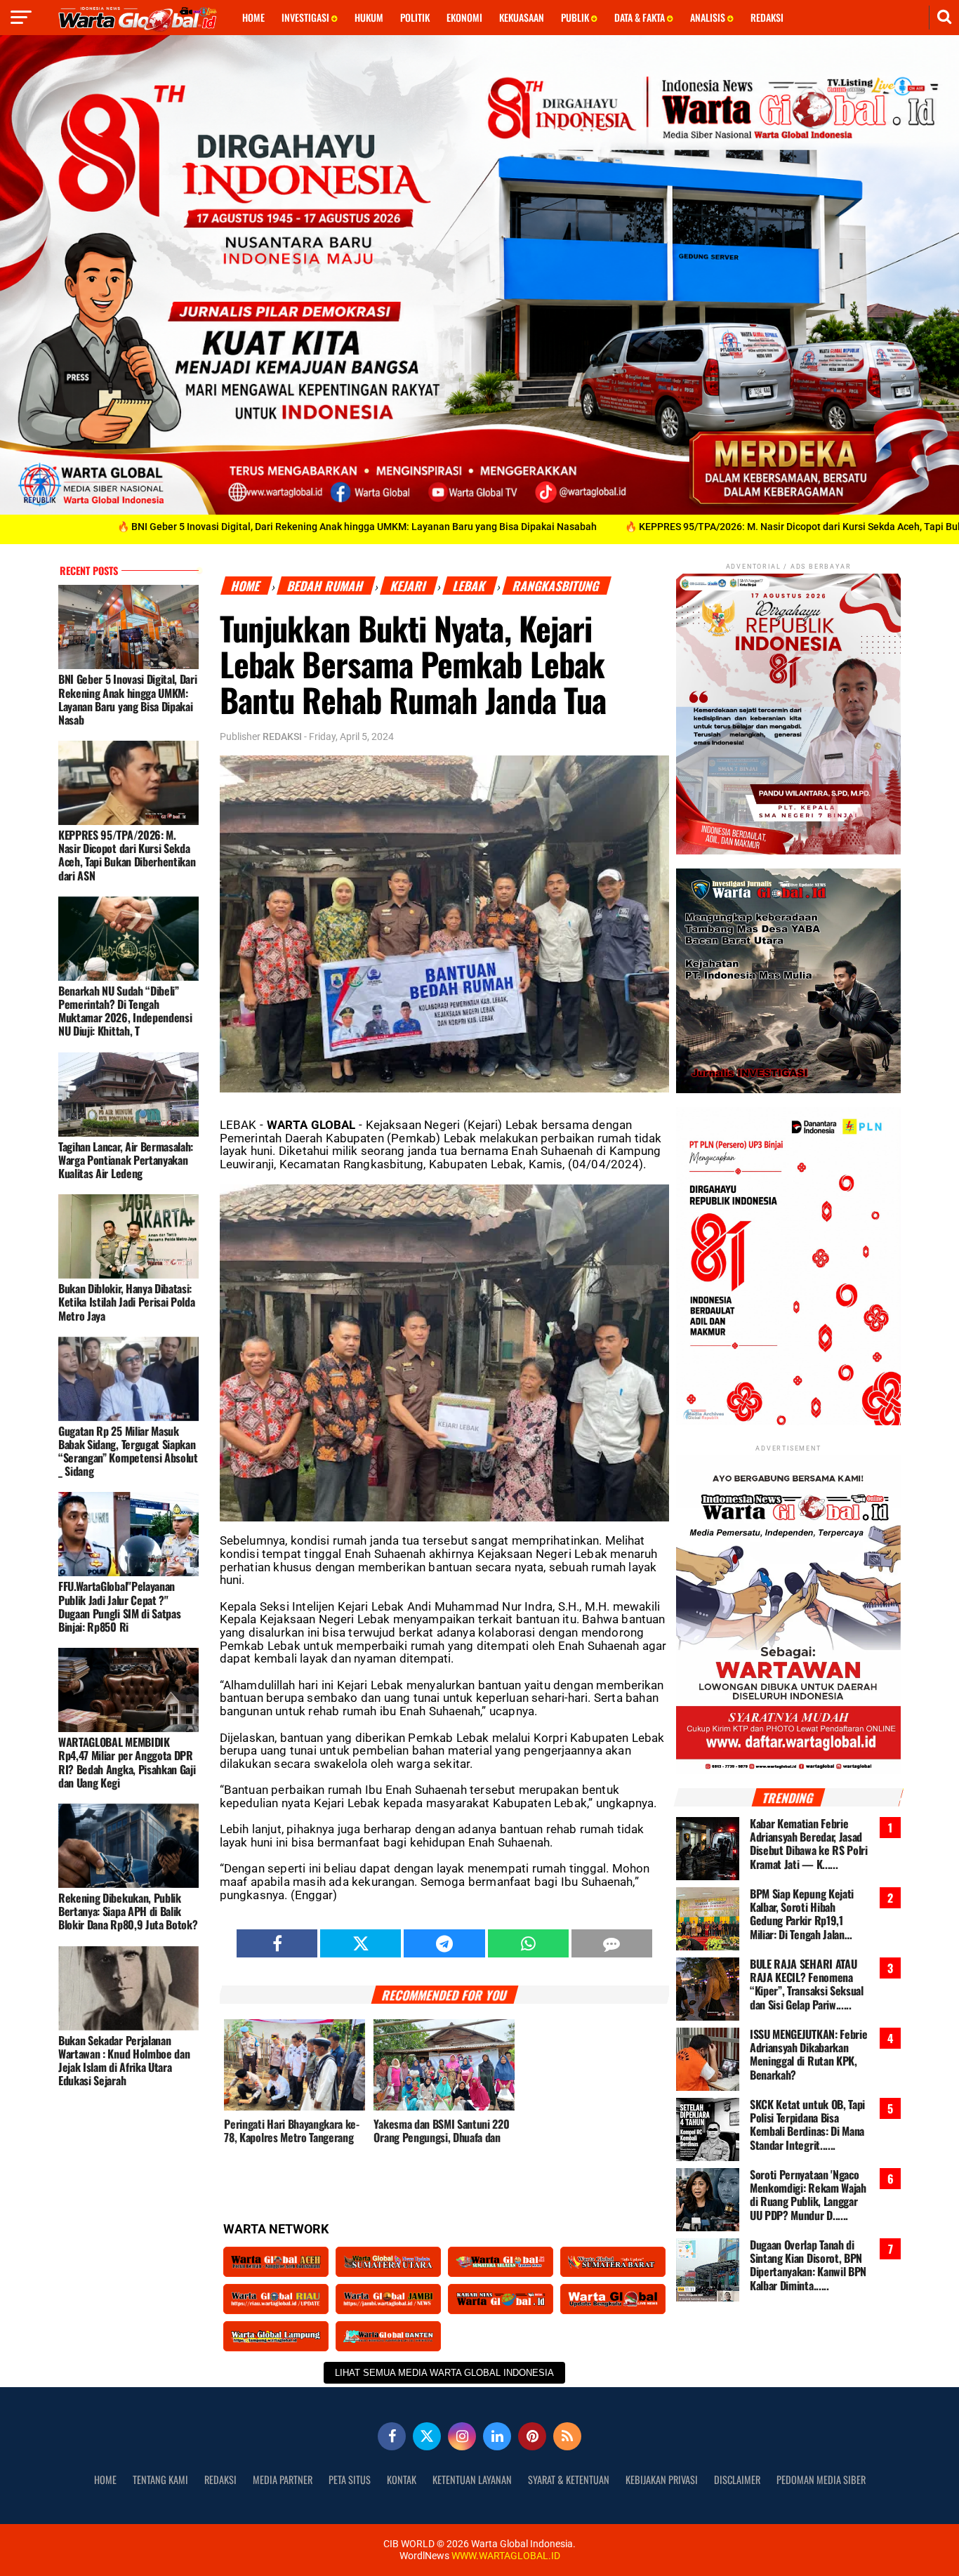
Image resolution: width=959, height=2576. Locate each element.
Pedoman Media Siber (821, 2479)
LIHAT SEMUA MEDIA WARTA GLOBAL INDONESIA (444, 2373)
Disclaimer (737, 2479)
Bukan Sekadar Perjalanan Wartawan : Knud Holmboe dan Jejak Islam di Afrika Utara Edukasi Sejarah (124, 2060)
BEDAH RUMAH (326, 586)
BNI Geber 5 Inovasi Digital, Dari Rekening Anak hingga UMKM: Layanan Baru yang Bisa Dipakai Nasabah (255, 527)
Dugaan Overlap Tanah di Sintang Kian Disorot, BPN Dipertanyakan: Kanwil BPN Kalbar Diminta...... (808, 2265)
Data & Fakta (641, 17)
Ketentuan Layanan (472, 2479)
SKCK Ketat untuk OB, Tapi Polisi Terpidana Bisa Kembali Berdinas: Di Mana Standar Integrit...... (807, 2125)
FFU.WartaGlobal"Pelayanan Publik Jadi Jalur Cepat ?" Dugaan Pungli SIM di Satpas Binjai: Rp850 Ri (119, 1606)
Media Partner (283, 2479)
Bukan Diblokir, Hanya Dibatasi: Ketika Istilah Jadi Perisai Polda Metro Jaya (126, 1302)
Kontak (402, 2479)
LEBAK (470, 586)
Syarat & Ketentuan (569, 2479)
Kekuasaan (522, 17)
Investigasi (306, 17)
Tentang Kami (160, 2479)
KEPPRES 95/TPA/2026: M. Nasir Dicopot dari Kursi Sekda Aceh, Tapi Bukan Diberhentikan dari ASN (127, 855)
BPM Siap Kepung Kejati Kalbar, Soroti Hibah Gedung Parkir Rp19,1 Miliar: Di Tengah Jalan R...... (802, 1914)
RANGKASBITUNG (557, 586)
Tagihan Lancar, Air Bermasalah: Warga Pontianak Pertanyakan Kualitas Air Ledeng (126, 1159)
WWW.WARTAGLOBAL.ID (505, 2556)
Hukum (369, 17)
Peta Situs (350, 2479)
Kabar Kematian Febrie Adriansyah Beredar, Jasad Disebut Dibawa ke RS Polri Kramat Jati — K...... (809, 1844)
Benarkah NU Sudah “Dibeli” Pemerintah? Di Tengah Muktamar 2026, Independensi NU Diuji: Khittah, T (125, 1011)
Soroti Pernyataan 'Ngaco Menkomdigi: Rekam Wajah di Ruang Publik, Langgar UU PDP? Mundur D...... (808, 2195)
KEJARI (409, 586)
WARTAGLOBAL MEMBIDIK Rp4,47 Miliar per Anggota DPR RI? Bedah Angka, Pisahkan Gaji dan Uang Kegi (127, 1762)
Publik (576, 17)
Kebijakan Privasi (662, 2479)
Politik (415, 17)
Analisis (709, 17)
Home (253, 17)
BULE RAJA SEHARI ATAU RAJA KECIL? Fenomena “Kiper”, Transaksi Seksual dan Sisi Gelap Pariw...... (807, 1984)
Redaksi (767, 17)
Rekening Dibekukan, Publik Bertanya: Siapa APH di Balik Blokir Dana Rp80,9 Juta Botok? (128, 1911)
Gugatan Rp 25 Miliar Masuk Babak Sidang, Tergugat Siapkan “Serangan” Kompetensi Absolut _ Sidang (128, 1451)
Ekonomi (464, 17)
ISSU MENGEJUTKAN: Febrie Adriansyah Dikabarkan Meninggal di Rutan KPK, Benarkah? (808, 2055)
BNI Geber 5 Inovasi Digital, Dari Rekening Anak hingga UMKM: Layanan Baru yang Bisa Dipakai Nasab (127, 699)
